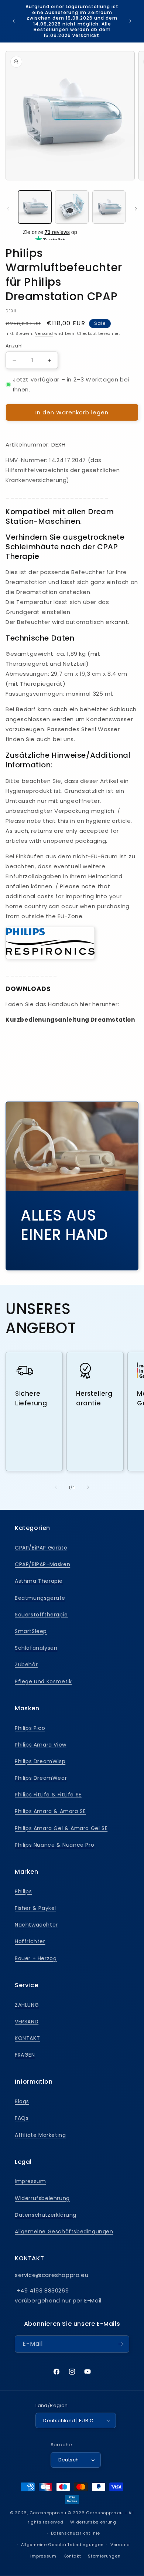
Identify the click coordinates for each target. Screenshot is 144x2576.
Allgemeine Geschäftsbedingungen (64, 2231)
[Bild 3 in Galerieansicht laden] (109, 207)
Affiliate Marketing (40, 2135)
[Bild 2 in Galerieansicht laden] (72, 207)
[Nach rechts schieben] (136, 209)
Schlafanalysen (36, 1648)
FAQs (22, 2118)
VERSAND (27, 2022)
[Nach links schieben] (8, 209)
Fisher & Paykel (35, 1908)
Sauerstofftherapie (41, 1615)
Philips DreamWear (41, 1778)
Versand (44, 334)
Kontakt (72, 2556)
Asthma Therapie (39, 1581)
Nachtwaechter (36, 1925)
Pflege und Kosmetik (43, 1681)
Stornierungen (104, 2556)
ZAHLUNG (27, 2005)
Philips (23, 1891)
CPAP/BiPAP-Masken (42, 1564)
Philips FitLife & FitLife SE (48, 1795)
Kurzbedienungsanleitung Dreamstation (70, 1020)
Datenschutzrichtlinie (76, 2533)
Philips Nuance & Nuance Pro (54, 1845)
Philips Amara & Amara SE (50, 1811)
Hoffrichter (30, 1941)
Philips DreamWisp (40, 1761)
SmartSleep (31, 1631)
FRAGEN (25, 2055)
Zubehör (26, 1664)
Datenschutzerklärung (46, 2215)
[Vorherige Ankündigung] (14, 21)
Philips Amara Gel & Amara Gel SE (61, 1828)
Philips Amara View (41, 1745)
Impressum (30, 2181)
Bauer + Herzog (36, 1958)
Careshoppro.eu (48, 2513)
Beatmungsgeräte (40, 1598)
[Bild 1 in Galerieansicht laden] (35, 207)
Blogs (22, 2101)
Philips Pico (30, 1728)
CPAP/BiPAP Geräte (41, 1548)
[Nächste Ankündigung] (130, 21)
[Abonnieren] (121, 2344)
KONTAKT (27, 2038)
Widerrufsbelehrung (42, 2198)
